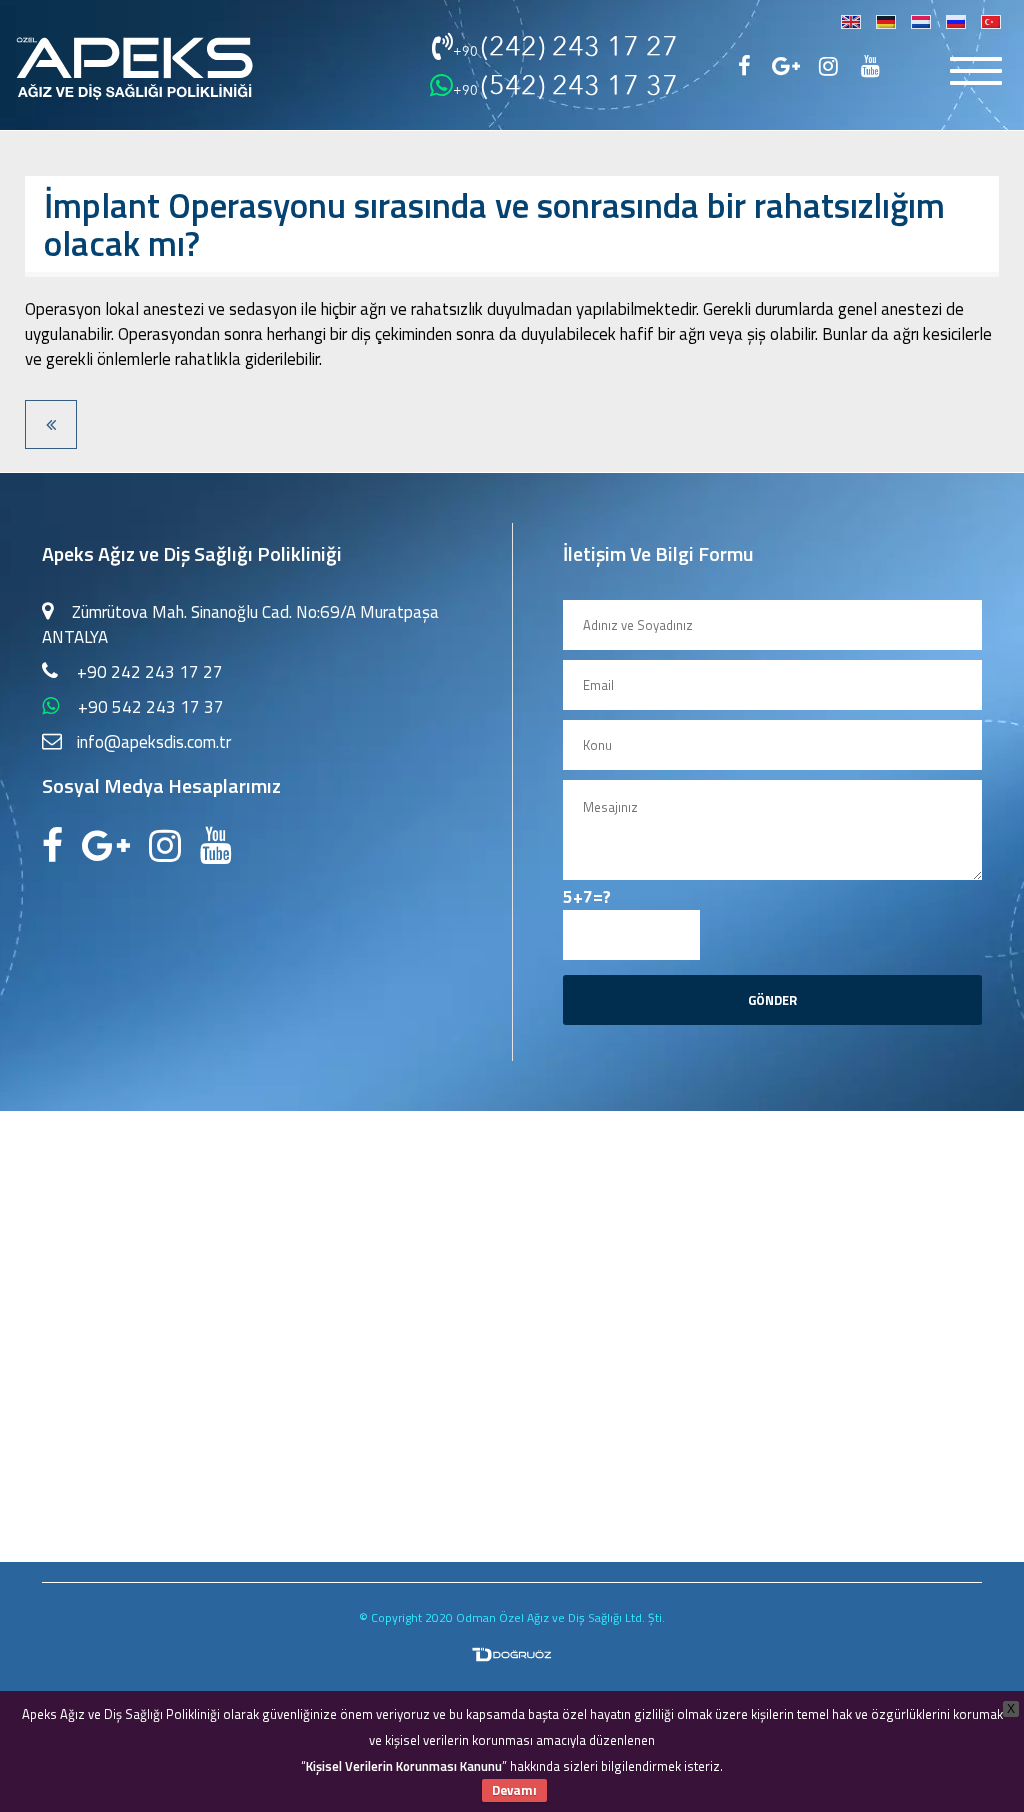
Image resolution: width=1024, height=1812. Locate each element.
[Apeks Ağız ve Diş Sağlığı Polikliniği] (135, 59)
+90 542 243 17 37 (151, 707)
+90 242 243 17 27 (150, 672)
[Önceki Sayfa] (51, 424)
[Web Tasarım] (512, 1643)
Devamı (514, 1790)
